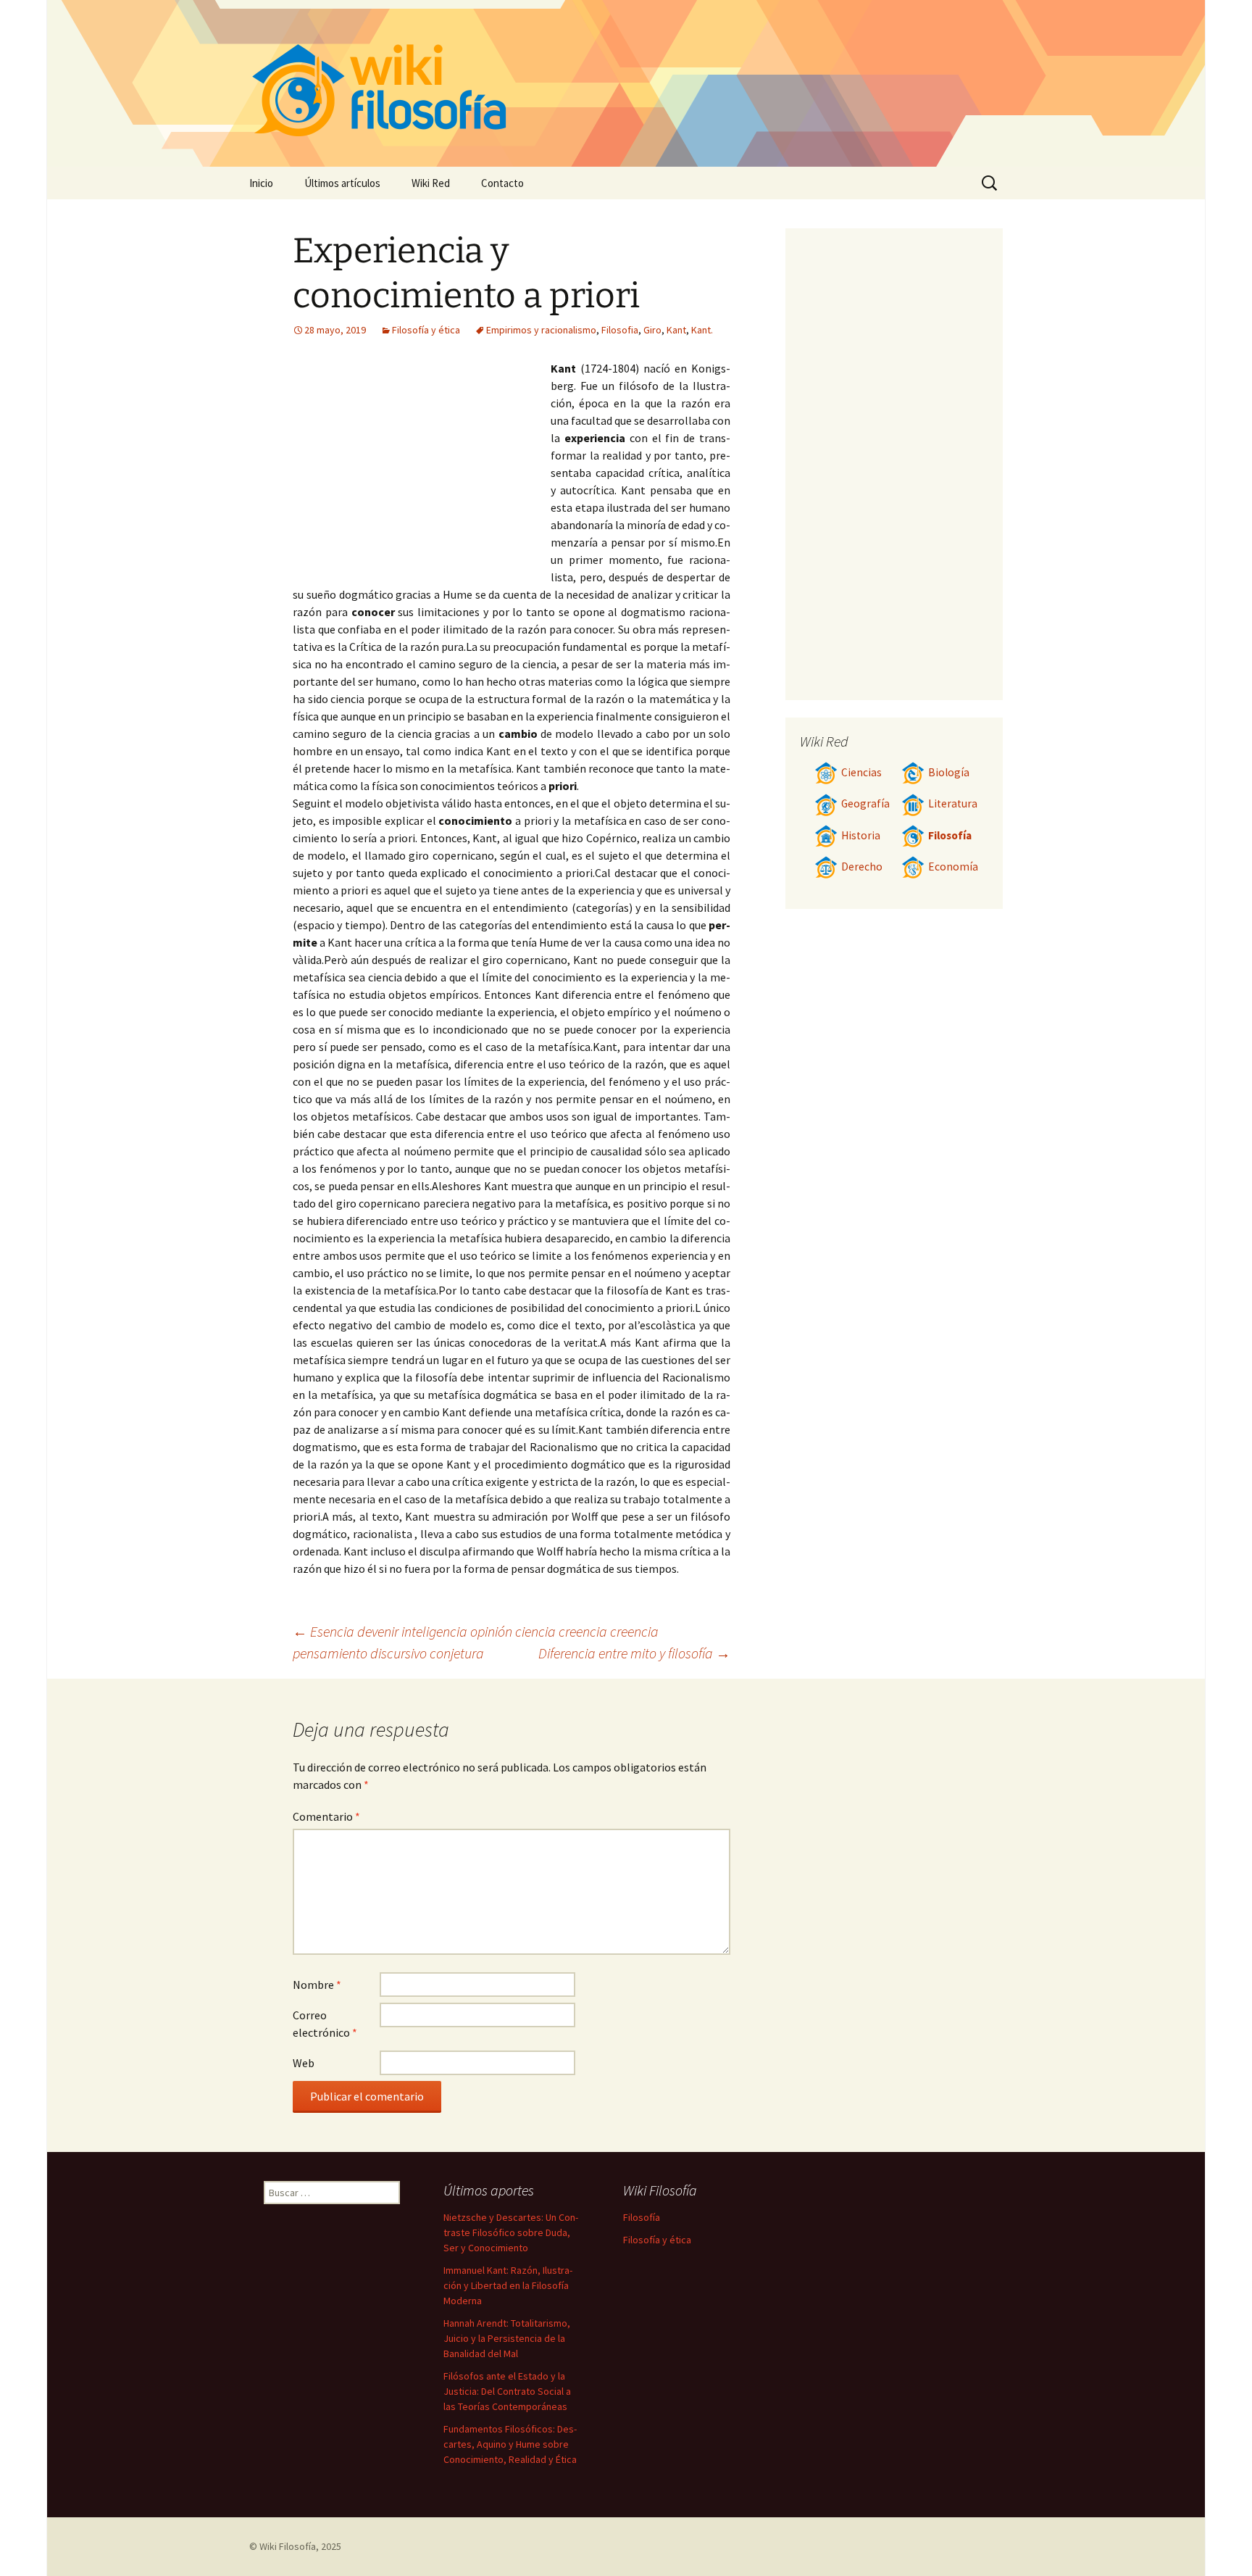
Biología (949, 772)
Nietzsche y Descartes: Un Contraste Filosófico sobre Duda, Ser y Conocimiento (511, 2232)
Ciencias (861, 772)
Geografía (865, 803)
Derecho (862, 867)
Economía (953, 867)
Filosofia (620, 330)
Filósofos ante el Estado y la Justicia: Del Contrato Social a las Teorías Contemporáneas (507, 2391)
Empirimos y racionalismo (541, 330)
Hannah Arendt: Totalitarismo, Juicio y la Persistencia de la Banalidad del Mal (507, 2338)
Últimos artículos (342, 183)
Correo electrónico (325, 2024)
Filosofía (950, 835)
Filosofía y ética (426, 330)
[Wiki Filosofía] (626, 83)
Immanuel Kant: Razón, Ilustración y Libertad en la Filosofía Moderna (508, 2285)
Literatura (953, 803)
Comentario (326, 1816)
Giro (652, 330)
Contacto (502, 183)
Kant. (702, 330)
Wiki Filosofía (288, 2546)
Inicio (261, 183)
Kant (676, 330)
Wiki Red (431, 183)
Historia (861, 835)
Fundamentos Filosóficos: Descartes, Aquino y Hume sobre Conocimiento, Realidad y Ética (510, 2444)
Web (304, 2063)
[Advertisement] (422, 468)
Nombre (317, 1985)
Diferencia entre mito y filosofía (634, 1653)
